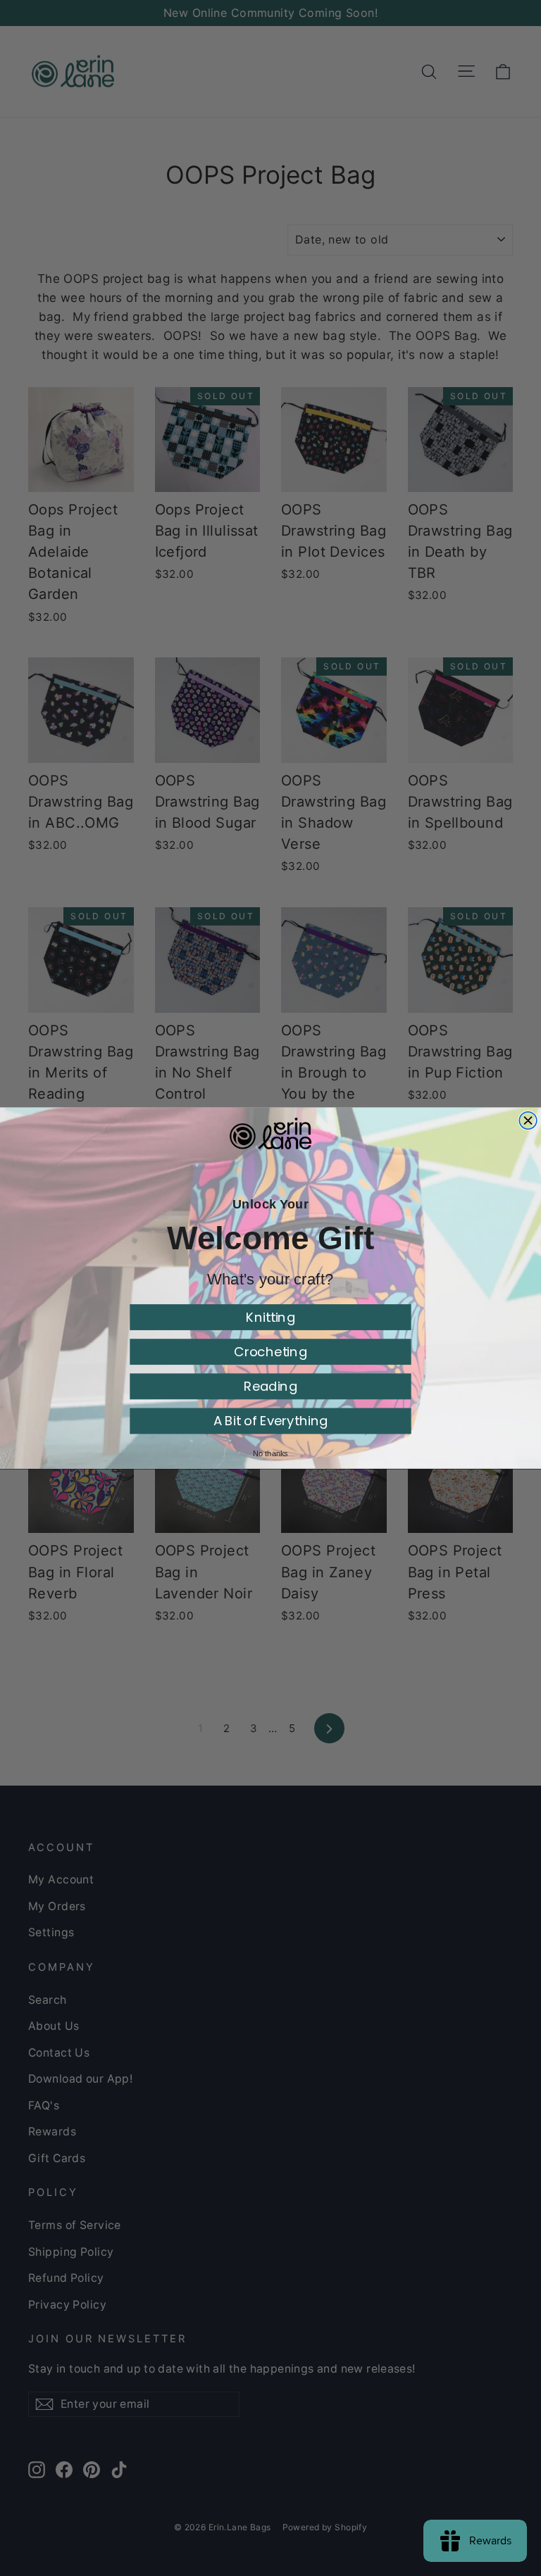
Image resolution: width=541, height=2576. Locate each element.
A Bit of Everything (271, 1421)
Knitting (270, 1317)
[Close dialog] (528, 1120)
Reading (270, 1386)
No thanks (270, 1453)
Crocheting (270, 1352)
